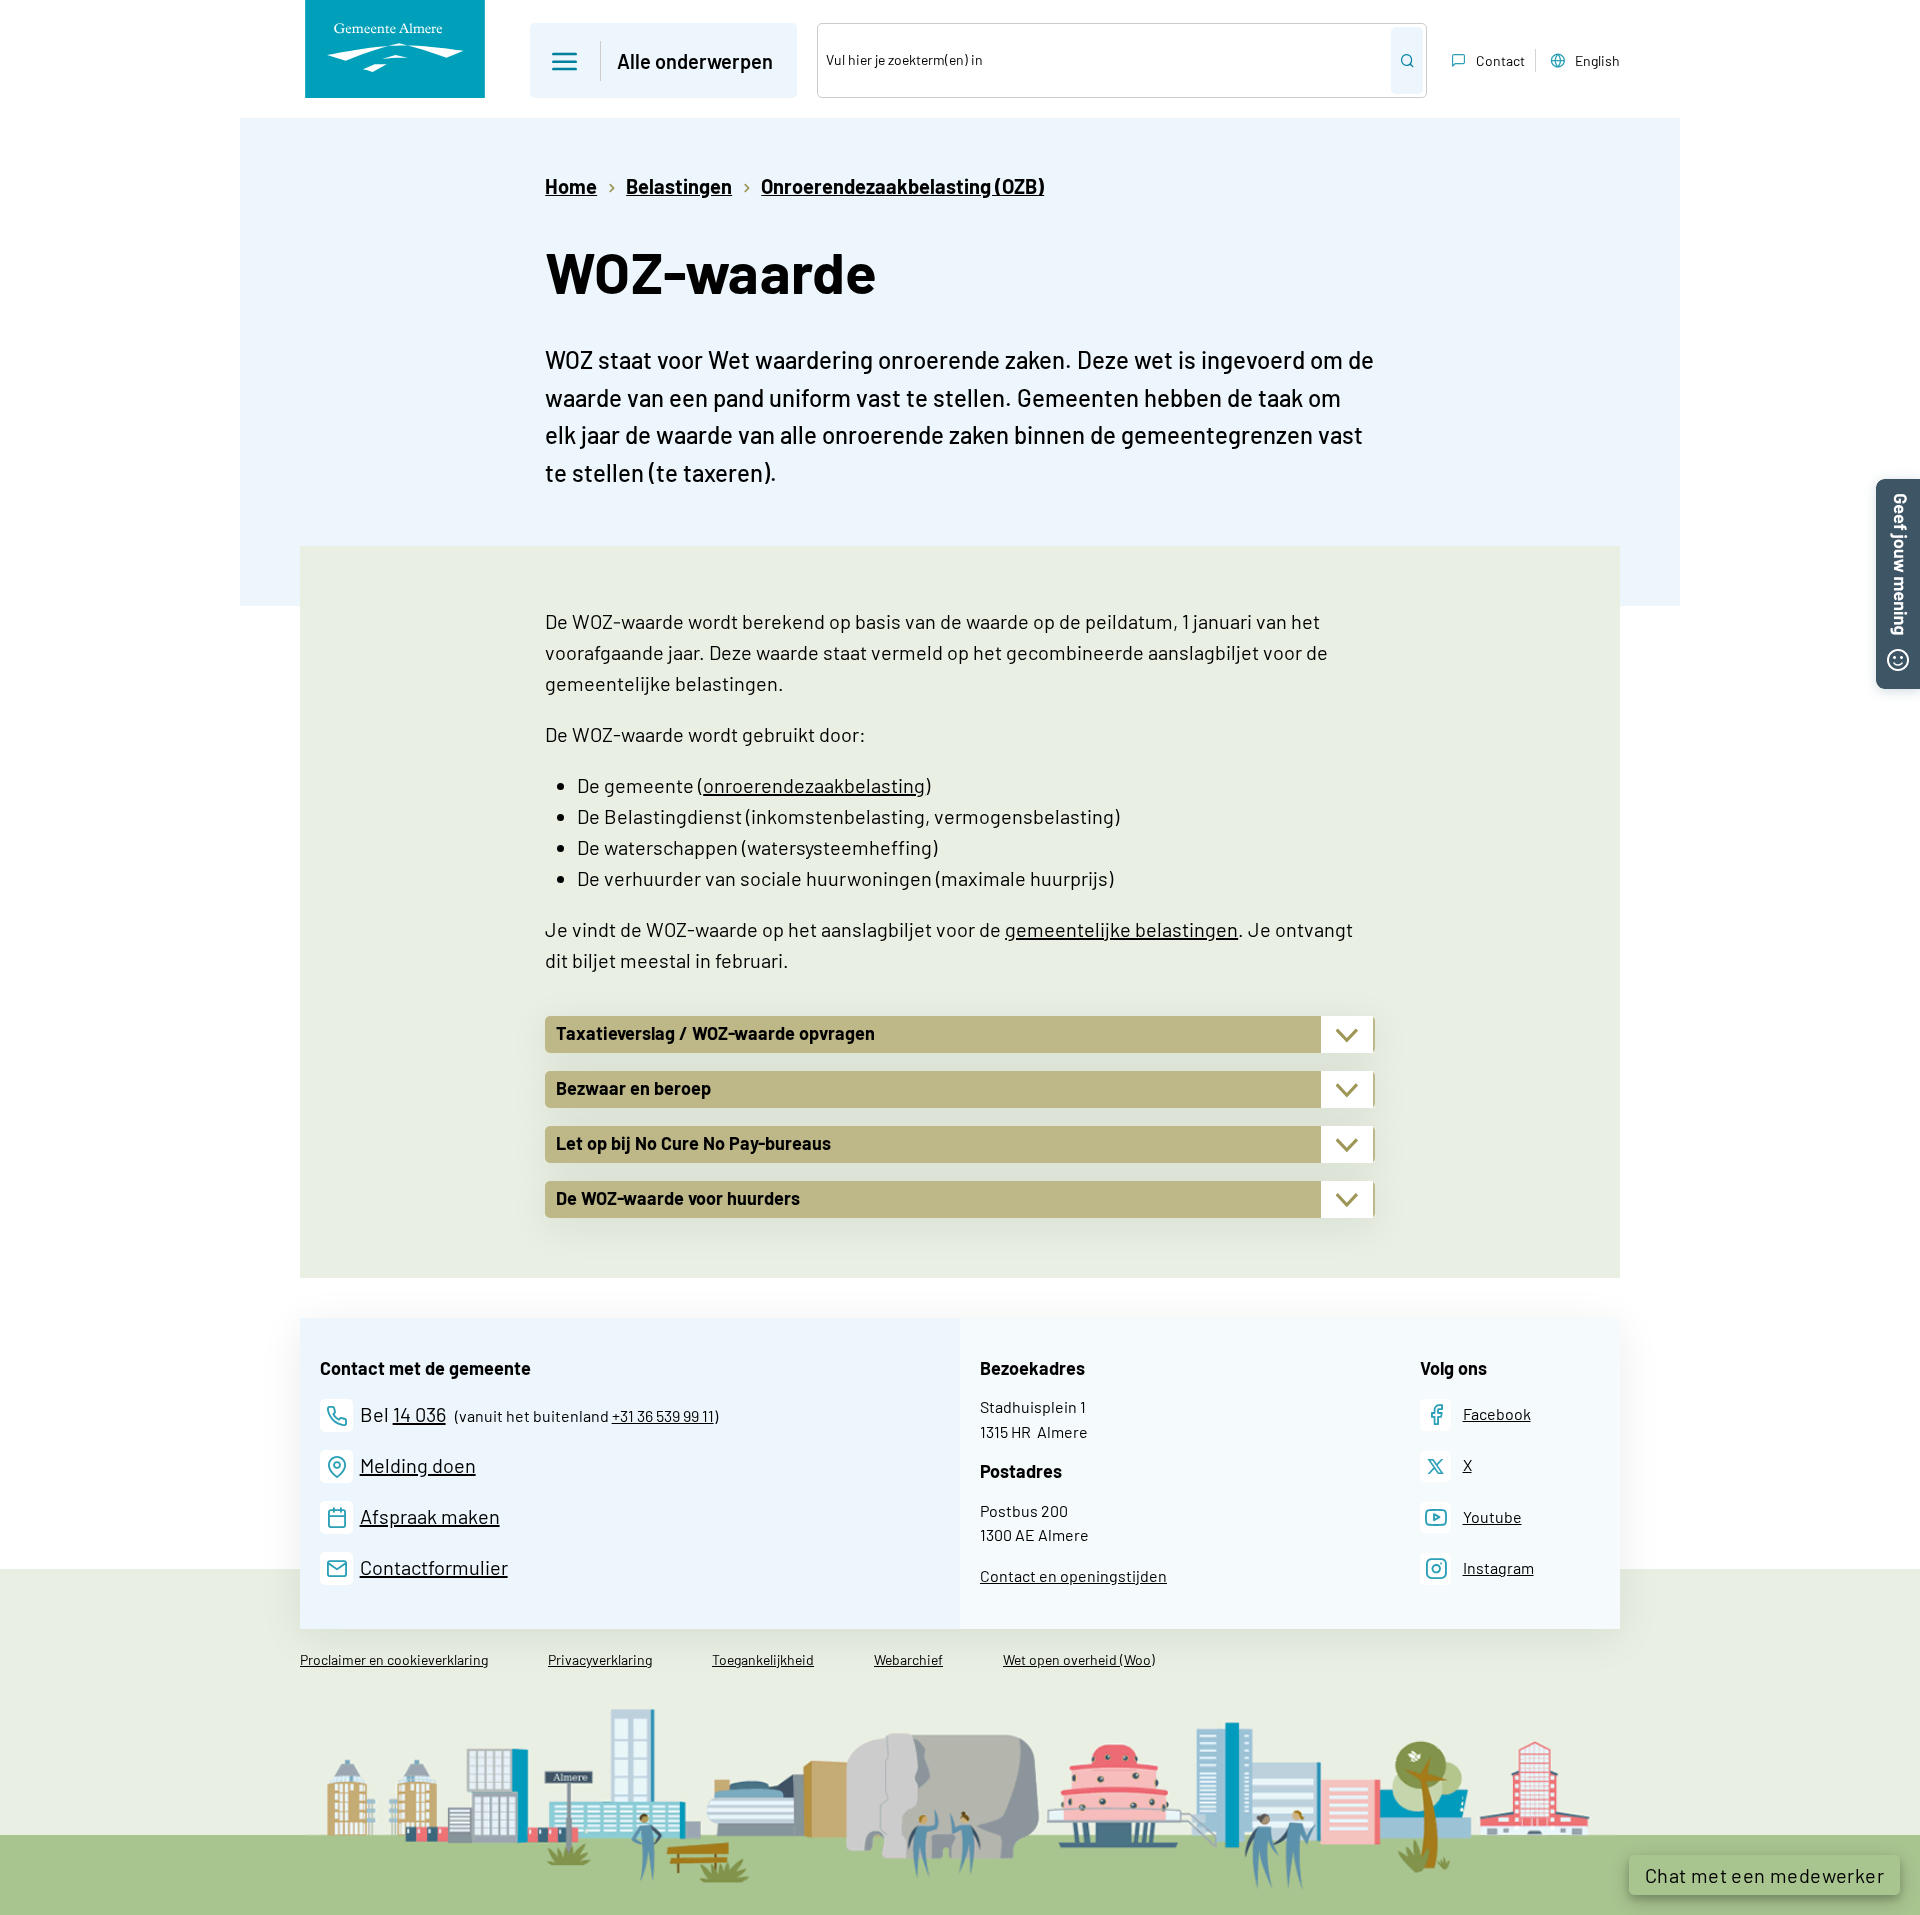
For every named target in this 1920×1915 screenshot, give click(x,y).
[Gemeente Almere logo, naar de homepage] (395, 49)
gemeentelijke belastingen (1121, 929)
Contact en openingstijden (1073, 1575)
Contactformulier (434, 1567)
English (1597, 60)
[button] (663, 60)
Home (571, 186)
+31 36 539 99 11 (663, 1415)
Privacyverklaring (600, 1659)
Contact (1500, 60)
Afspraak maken (430, 1516)
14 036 (419, 1414)
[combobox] (1104, 60)
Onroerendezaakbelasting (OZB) (902, 186)
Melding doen (418, 1465)
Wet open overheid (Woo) (1079, 1659)
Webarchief (908, 1659)
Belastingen (679, 186)
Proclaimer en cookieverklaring (394, 1659)
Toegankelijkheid (763, 1659)
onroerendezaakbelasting (814, 785)
